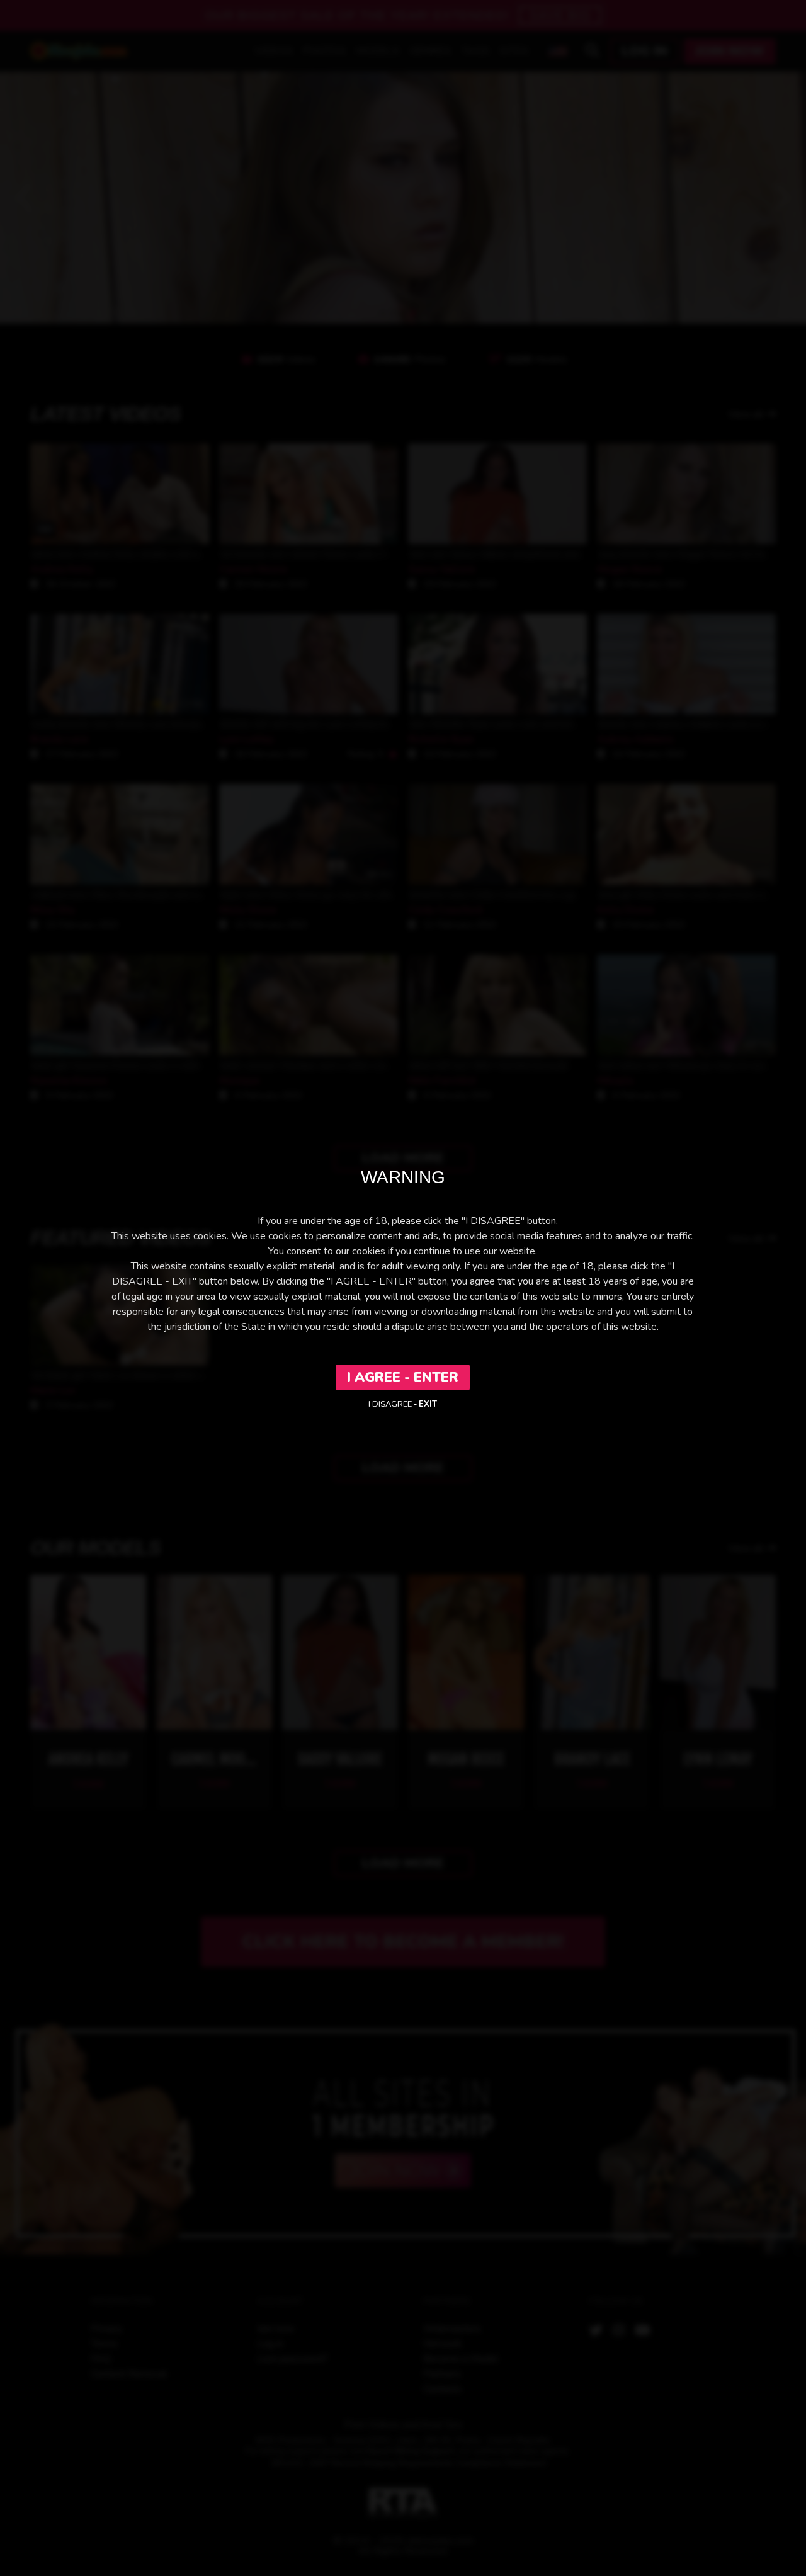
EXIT (428, 1404)
